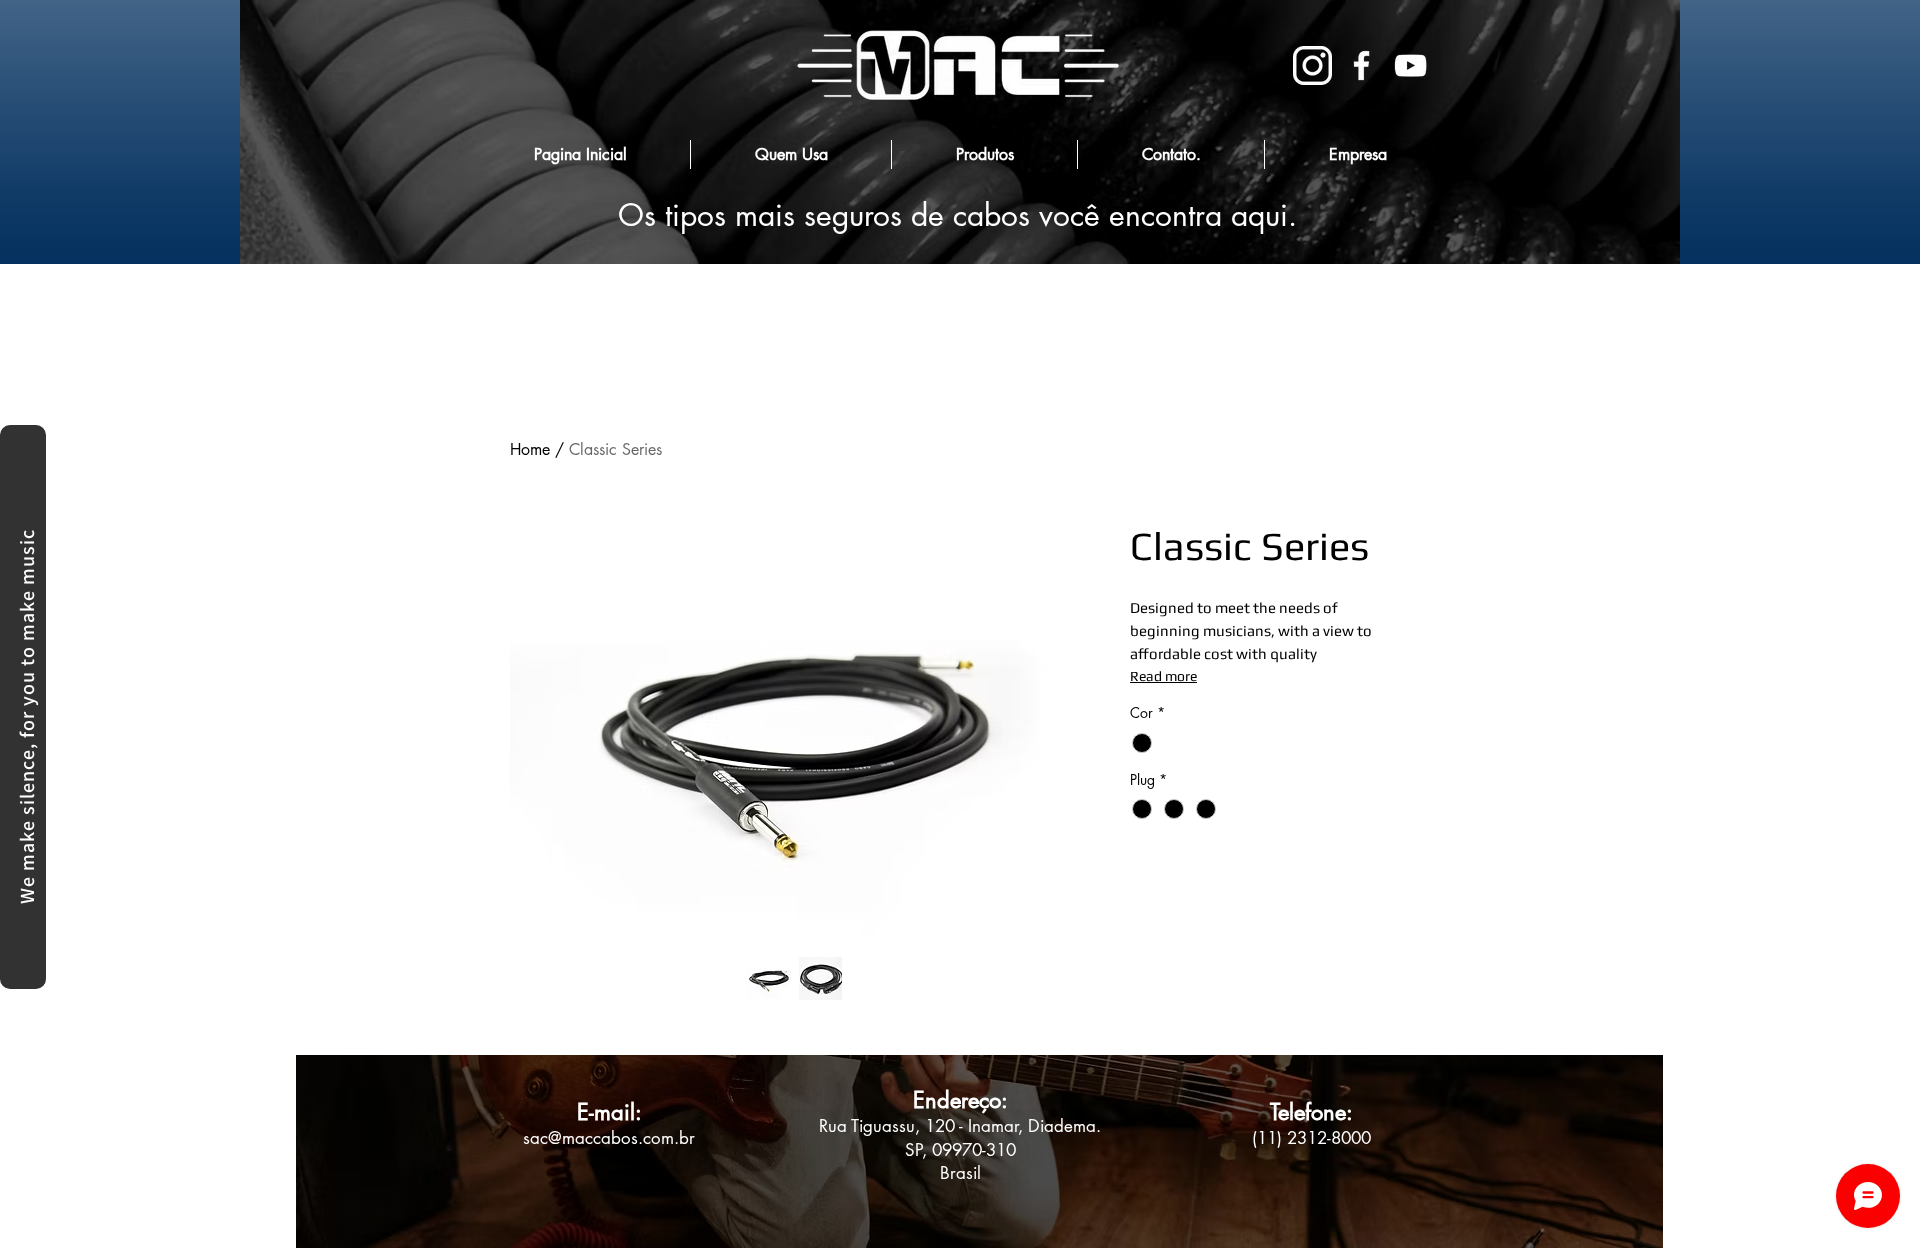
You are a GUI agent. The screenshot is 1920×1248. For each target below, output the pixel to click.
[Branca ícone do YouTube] (1410, 65)
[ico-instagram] (1312, 65)
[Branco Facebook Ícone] (1361, 65)
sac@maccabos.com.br (609, 1138)
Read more (1163, 676)
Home (530, 449)
